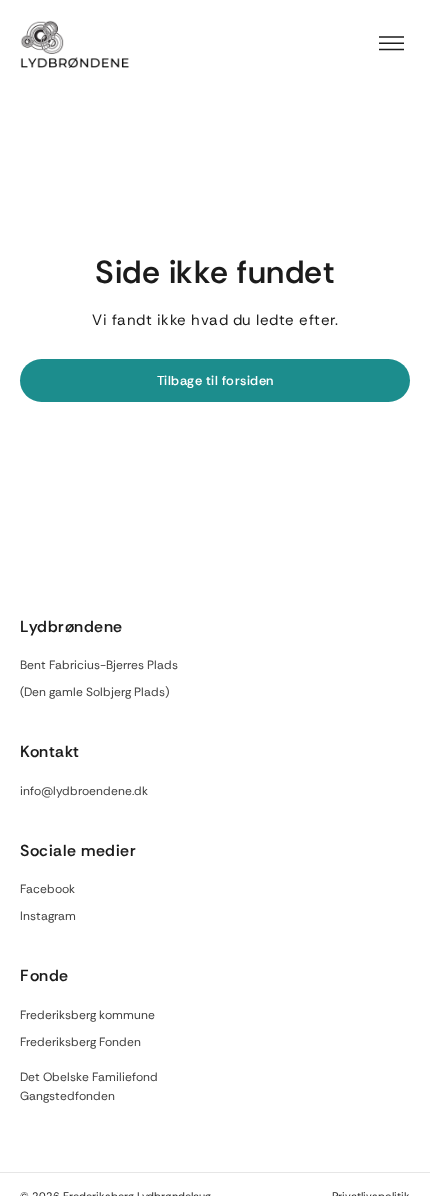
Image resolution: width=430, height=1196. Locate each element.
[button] (392, 44)
